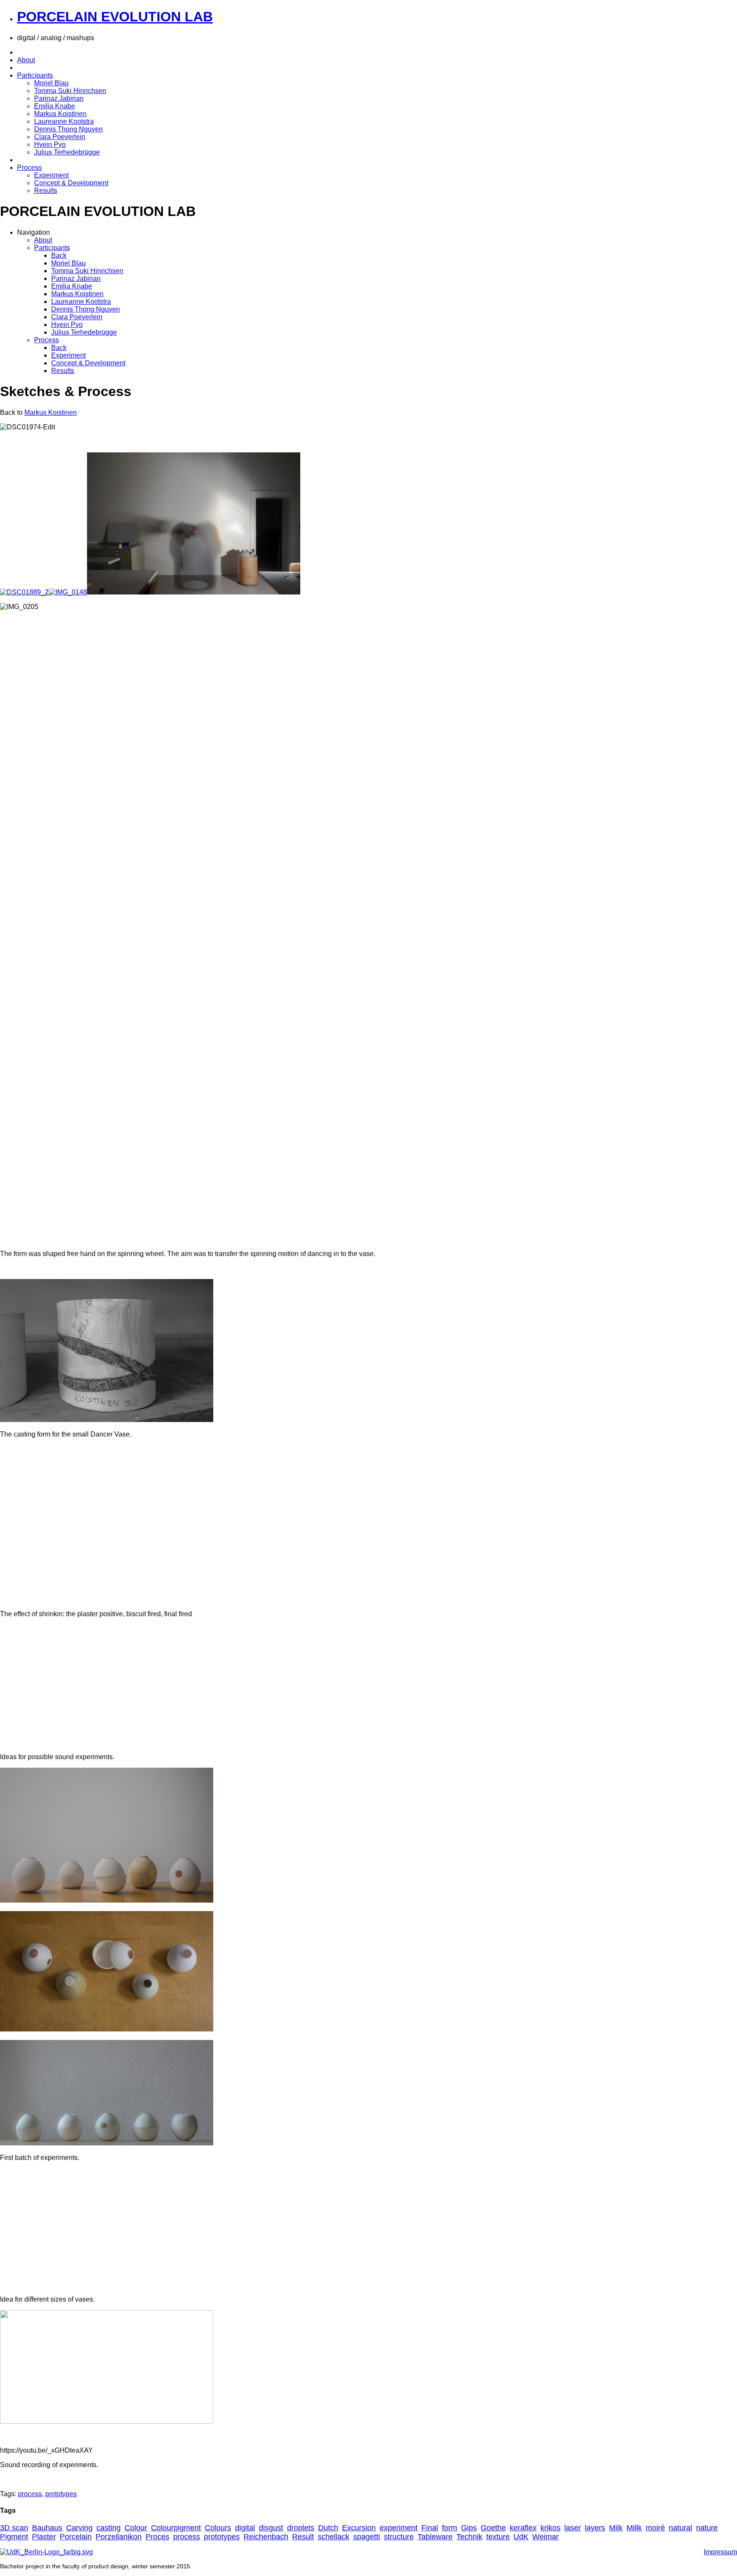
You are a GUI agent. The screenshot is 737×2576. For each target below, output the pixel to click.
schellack (334, 2537)
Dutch (328, 2528)
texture (498, 2537)
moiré (655, 2528)
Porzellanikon (119, 2537)
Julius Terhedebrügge (67, 152)
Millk (634, 2528)
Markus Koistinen (60, 114)
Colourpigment (176, 2528)
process (30, 2494)
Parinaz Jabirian (59, 98)
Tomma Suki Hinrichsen (70, 91)
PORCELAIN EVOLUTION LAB (115, 17)
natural (680, 2528)
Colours (218, 2528)
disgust (271, 2528)
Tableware (435, 2537)
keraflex (523, 2528)
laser (573, 2528)
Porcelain (76, 2537)
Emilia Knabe (55, 106)
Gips (469, 2528)
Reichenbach (266, 2537)
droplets (301, 2528)
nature (707, 2528)
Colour (136, 2528)
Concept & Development (71, 183)
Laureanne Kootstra (64, 121)
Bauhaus (47, 2528)
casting (109, 2528)
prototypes (61, 2494)
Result (303, 2537)
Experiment (51, 175)
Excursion (359, 2528)
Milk (616, 2528)
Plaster (44, 2537)
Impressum (720, 2552)
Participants (35, 75)
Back (59, 255)
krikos (550, 2528)
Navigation (33, 232)
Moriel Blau (51, 83)
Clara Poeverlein (60, 137)
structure (399, 2537)
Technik (469, 2537)
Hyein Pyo (50, 144)
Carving (79, 2528)
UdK (521, 2537)
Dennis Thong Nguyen (68, 129)
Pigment (14, 2537)
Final (430, 2528)
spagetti (367, 2537)
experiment (399, 2528)
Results (46, 191)
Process (29, 168)
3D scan (14, 2528)
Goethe (493, 2528)
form (450, 2528)
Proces (157, 2537)
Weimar (545, 2537)
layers (595, 2528)
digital (245, 2528)
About (26, 60)
